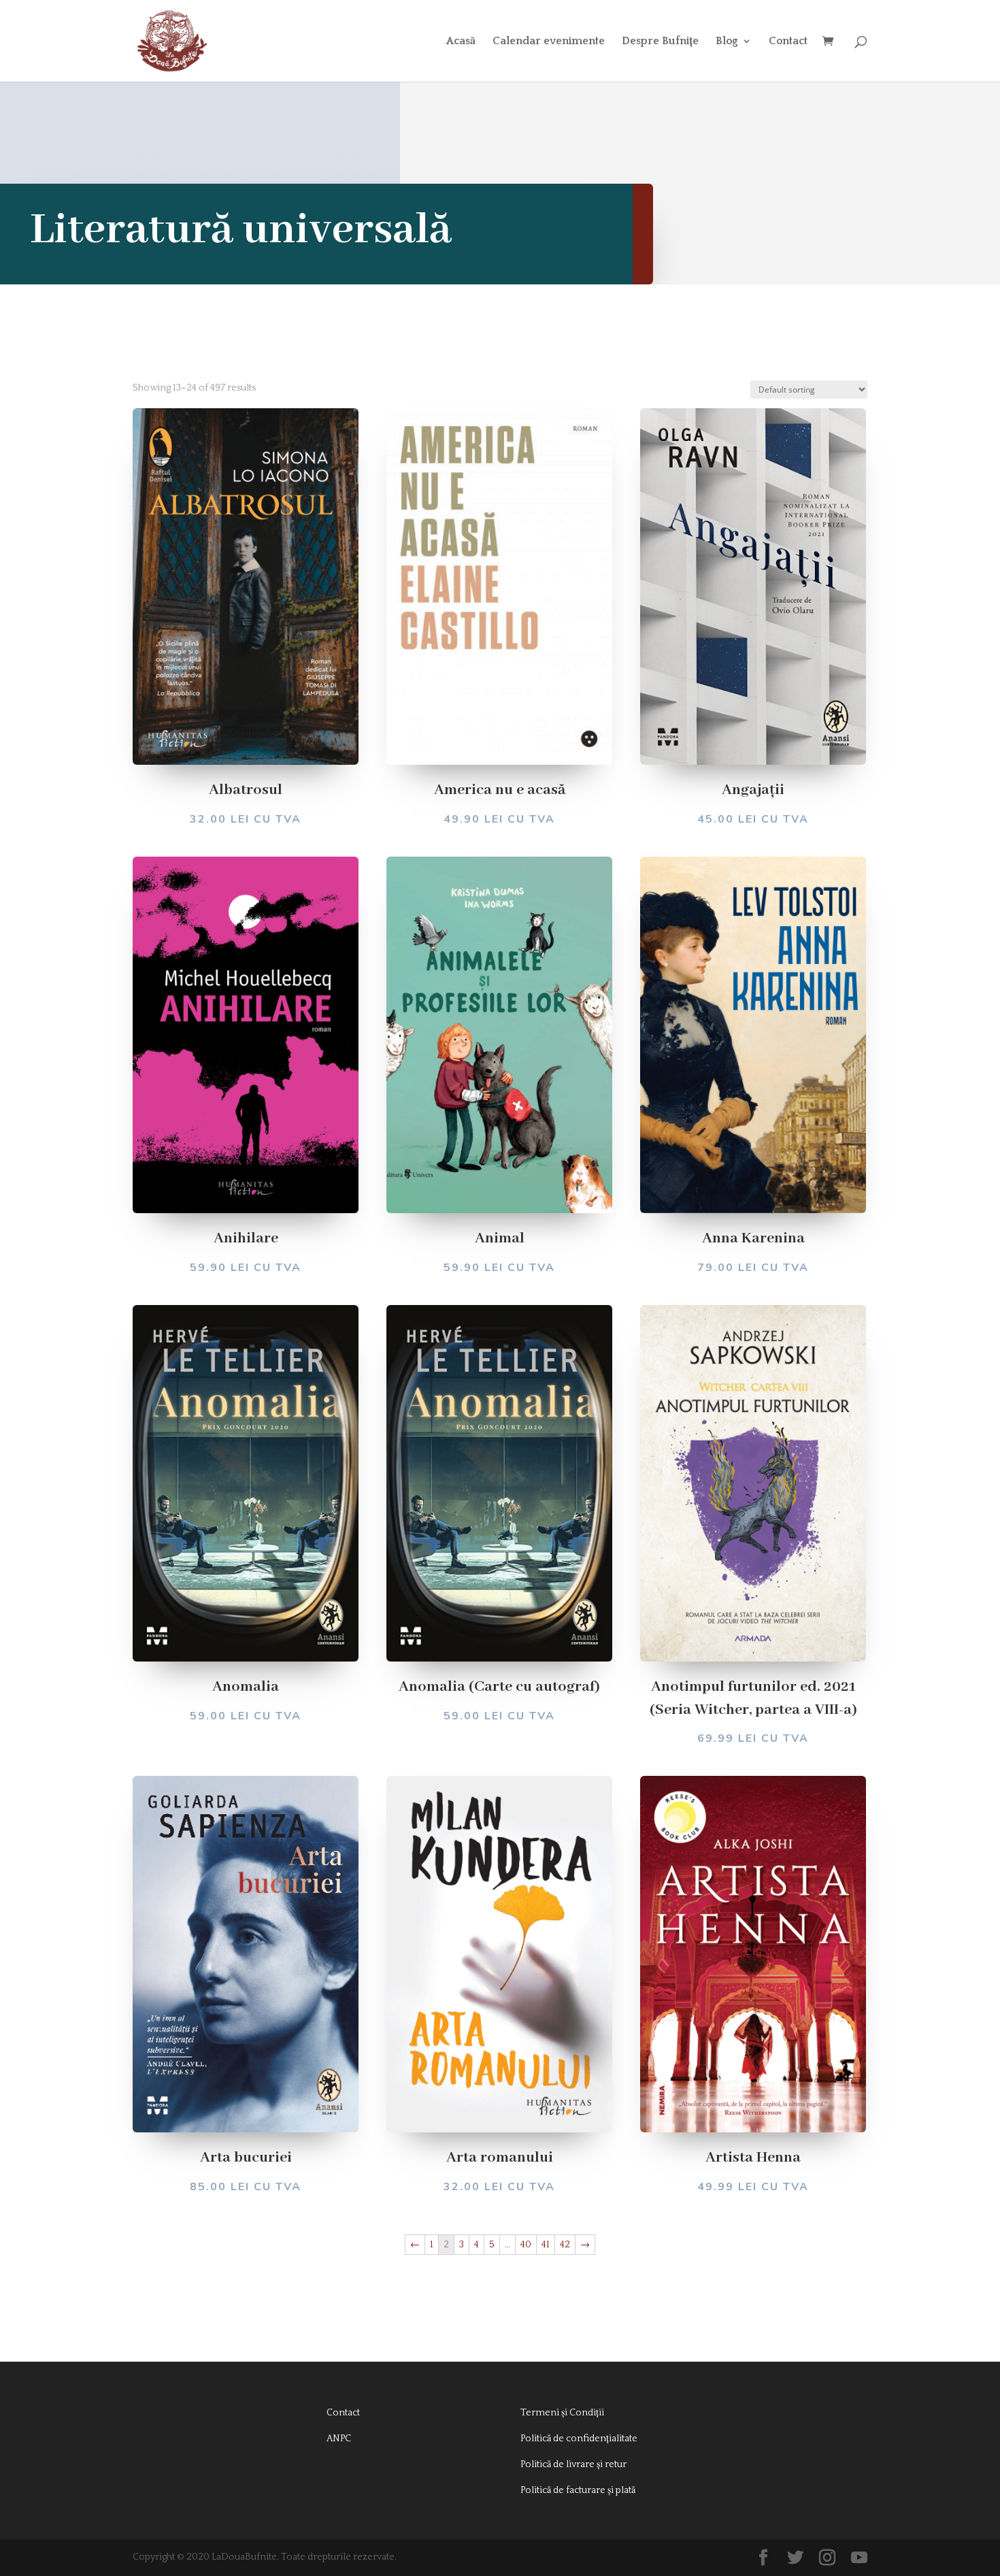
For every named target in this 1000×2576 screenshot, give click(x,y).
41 (546, 2245)
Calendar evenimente (549, 42)
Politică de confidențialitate (579, 2439)
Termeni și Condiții (562, 2413)
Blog (727, 42)
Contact (788, 42)
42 (565, 2245)
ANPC (339, 2439)
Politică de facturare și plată (578, 2490)
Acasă (461, 42)
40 (526, 2245)
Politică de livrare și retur (573, 2464)
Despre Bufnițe (660, 42)
